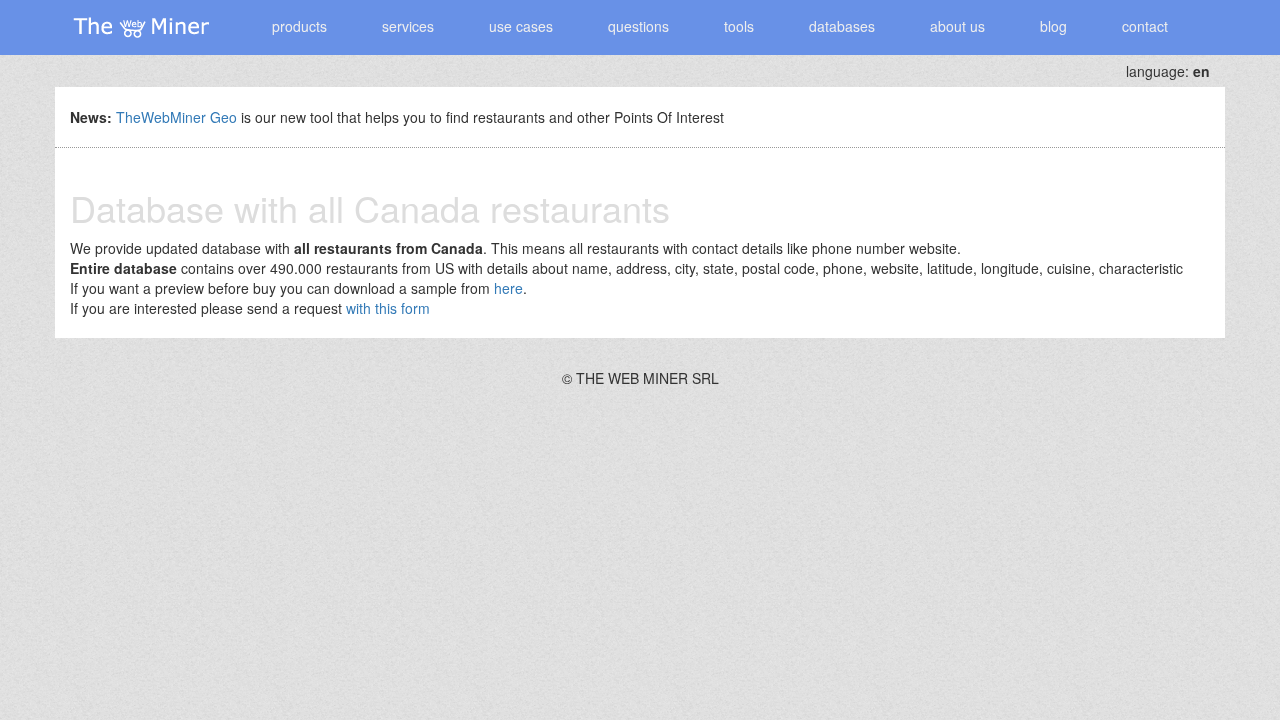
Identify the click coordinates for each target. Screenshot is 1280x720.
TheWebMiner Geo (176, 117)
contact (1145, 26)
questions (638, 26)
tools (739, 26)
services (408, 26)
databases (842, 26)
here (508, 288)
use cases (521, 26)
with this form (388, 308)
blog (1053, 26)
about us (957, 26)
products (299, 26)
